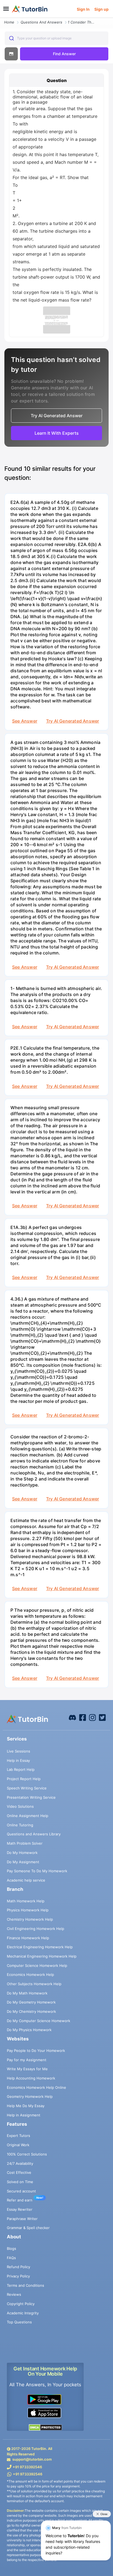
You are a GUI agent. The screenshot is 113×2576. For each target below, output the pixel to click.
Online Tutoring (20, 1825)
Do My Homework (22, 1853)
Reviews (14, 2294)
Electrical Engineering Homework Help (40, 1947)
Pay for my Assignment (27, 2060)
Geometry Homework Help (30, 2096)
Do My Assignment (23, 1862)
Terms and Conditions (26, 2285)
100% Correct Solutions (27, 2154)
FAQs (11, 2258)
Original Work (18, 2145)
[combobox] (56, 38)
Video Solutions (20, 1806)
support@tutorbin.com (32, 2459)
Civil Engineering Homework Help (36, 1929)
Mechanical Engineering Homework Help (42, 1956)
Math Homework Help (26, 1901)
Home (9, 22)
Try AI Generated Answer (73, 721)
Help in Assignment (24, 2115)
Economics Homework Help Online (36, 2087)
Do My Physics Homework (29, 2030)
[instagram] (92, 1717)
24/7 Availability (20, 2163)
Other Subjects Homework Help (34, 1984)
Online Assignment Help (28, 1816)
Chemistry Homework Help (30, 1919)
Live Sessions (19, 1751)
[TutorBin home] (30, 9)
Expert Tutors (19, 2136)
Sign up (101, 9)
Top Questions (19, 2322)
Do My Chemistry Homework (31, 2011)
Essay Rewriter (20, 2209)
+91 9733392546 (27, 2467)
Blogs (12, 2248)
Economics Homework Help (30, 1975)
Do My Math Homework (27, 1993)
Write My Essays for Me (27, 2069)
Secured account (21, 2191)
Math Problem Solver (25, 1843)
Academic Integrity (23, 2313)
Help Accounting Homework (31, 2078)
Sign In (83, 9)
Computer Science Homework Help (37, 1965)
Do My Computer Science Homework (39, 2021)
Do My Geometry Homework (31, 2002)
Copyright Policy (21, 2304)
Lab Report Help (21, 1769)
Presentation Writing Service (31, 1797)
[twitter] (102, 1717)
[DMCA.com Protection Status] (45, 2427)
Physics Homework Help (28, 1910)
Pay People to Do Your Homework (36, 2051)
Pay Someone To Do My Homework (37, 1871)
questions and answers (41, 22)
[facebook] (72, 1717)
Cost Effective (19, 2172)
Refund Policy (19, 2267)
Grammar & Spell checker (28, 2228)
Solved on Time (20, 2182)
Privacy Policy (18, 2276)
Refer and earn (20, 2200)
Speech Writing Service (27, 1788)
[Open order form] (2, 18)
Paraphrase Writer (22, 2219)
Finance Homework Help (28, 1938)
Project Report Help (24, 1779)
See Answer (25, 721)
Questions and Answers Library (34, 1834)
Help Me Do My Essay (26, 2106)
